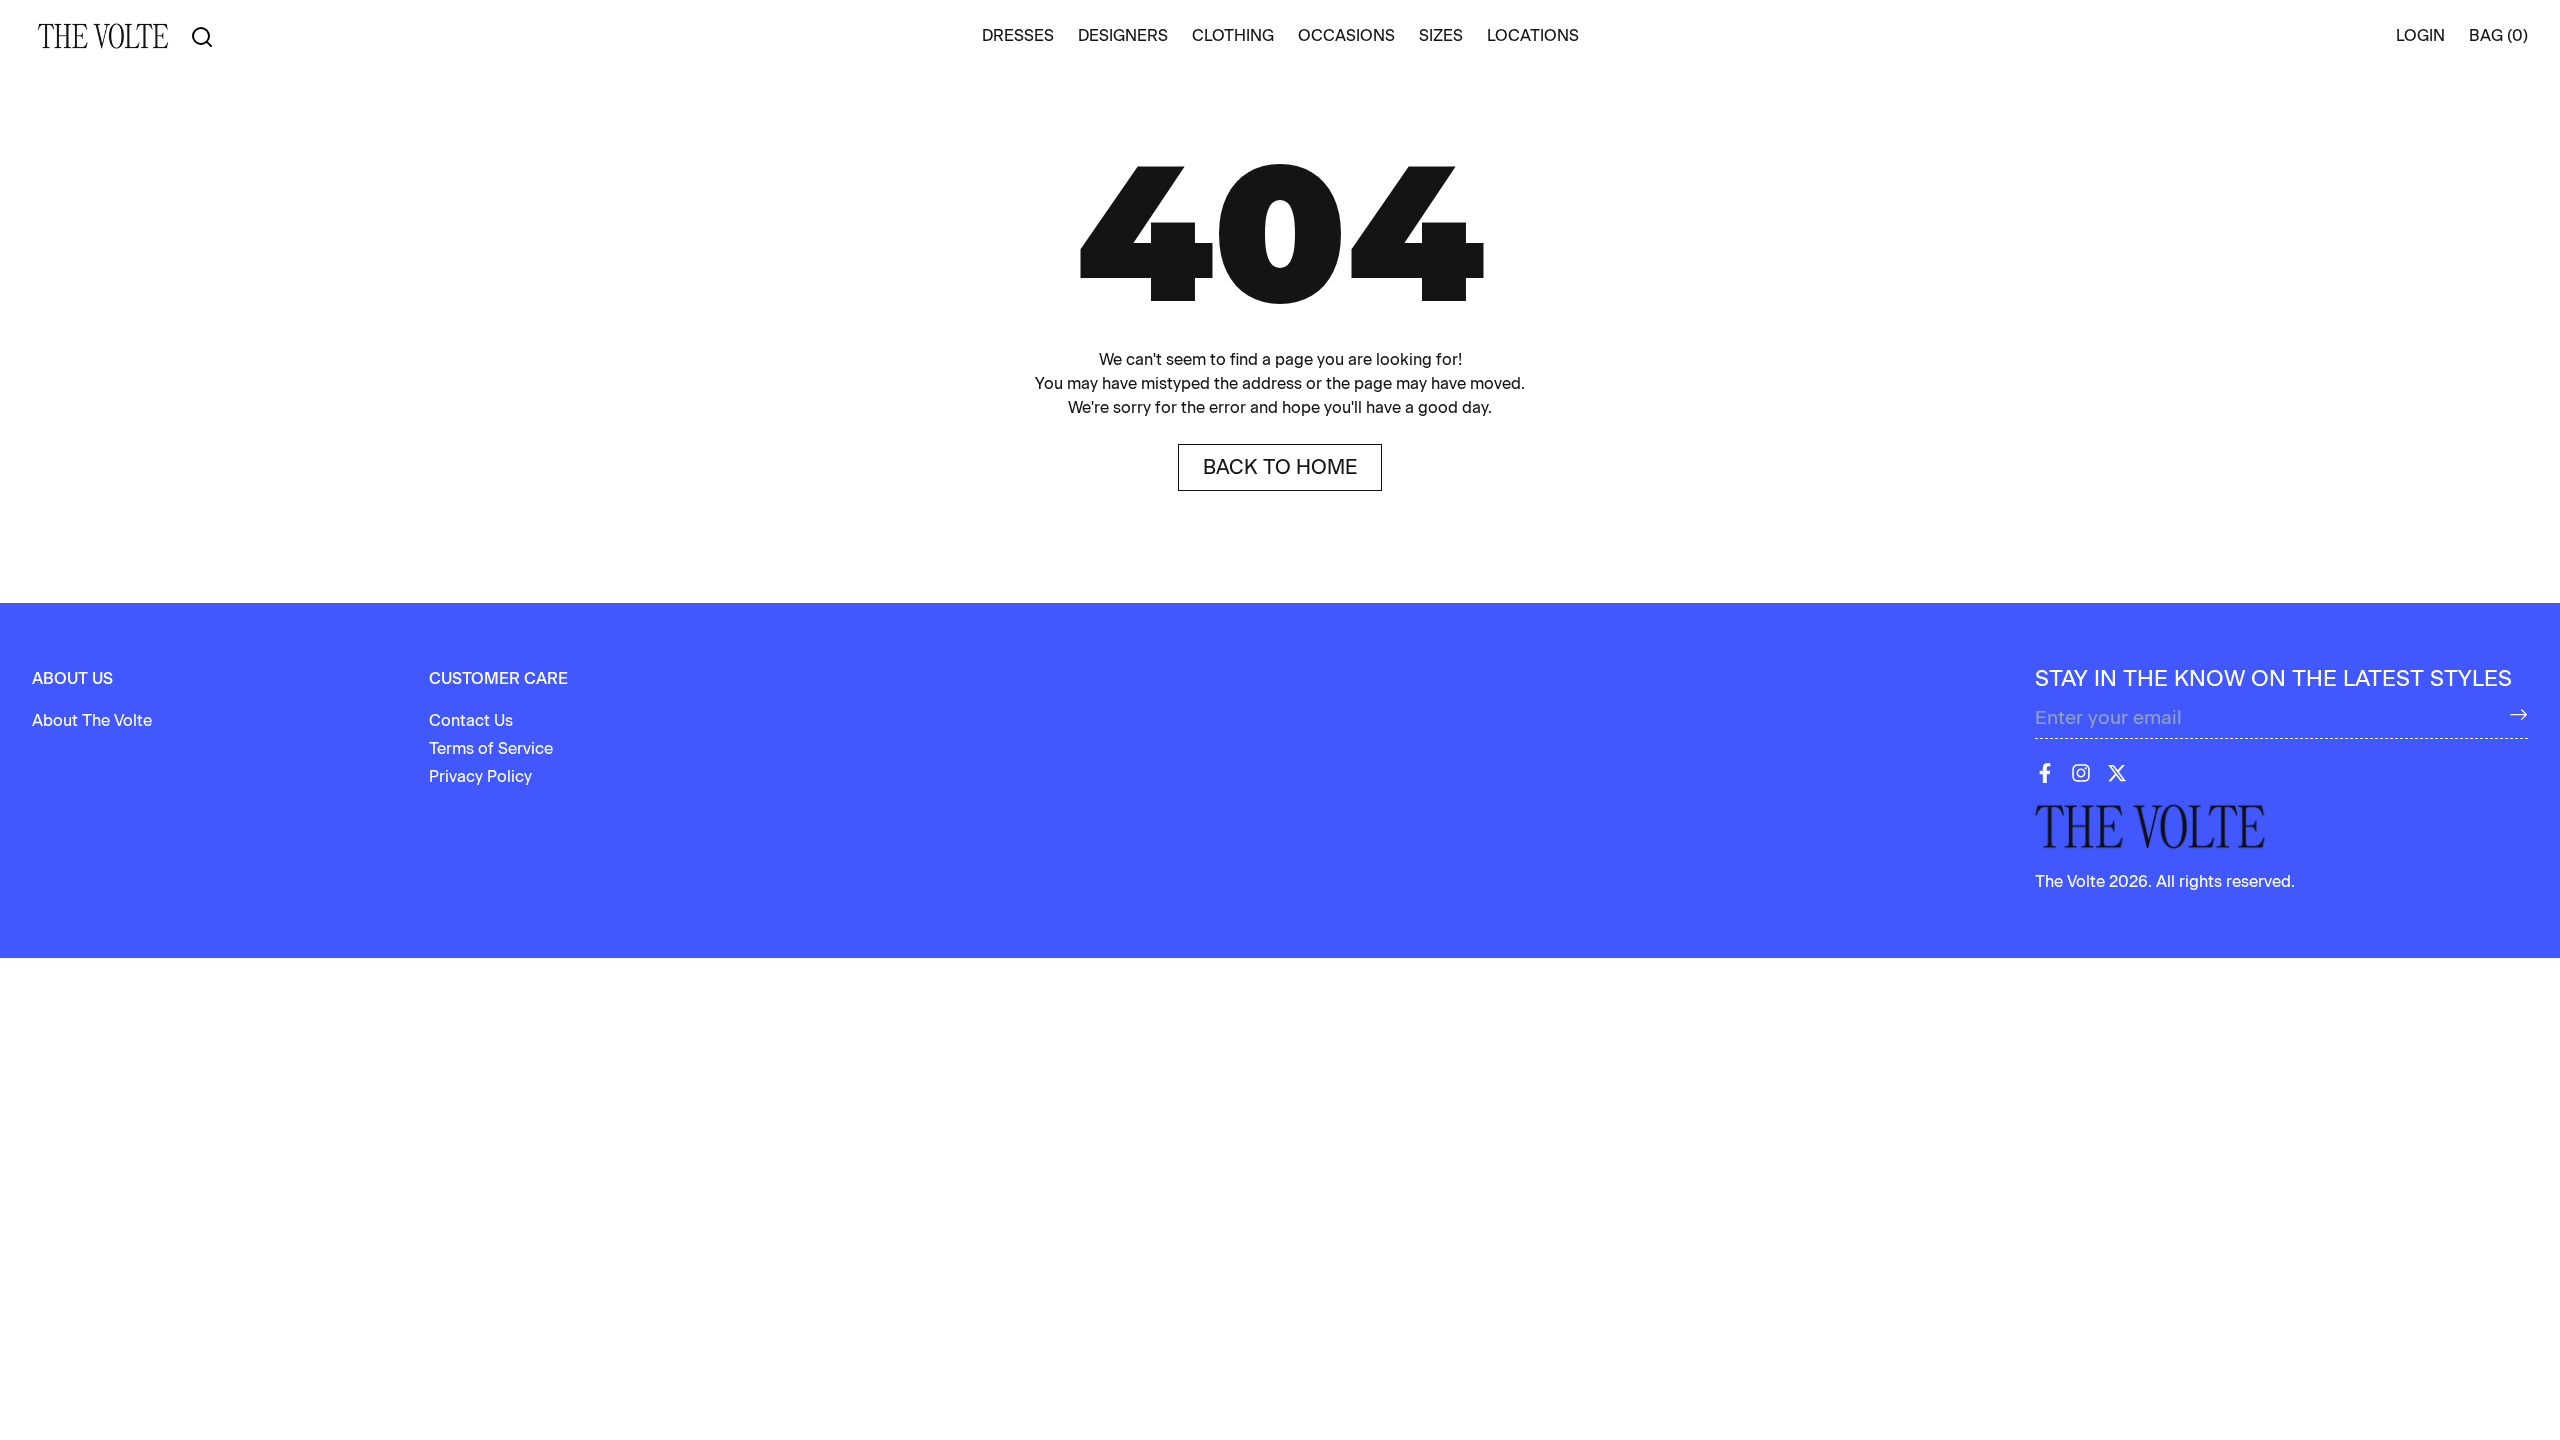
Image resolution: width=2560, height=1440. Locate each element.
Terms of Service (491, 748)
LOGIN (2420, 35)
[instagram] (2081, 773)
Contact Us (471, 720)
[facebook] (2045, 773)
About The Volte (92, 720)
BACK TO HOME (1280, 467)
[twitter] (2117, 773)
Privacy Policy (480, 776)
